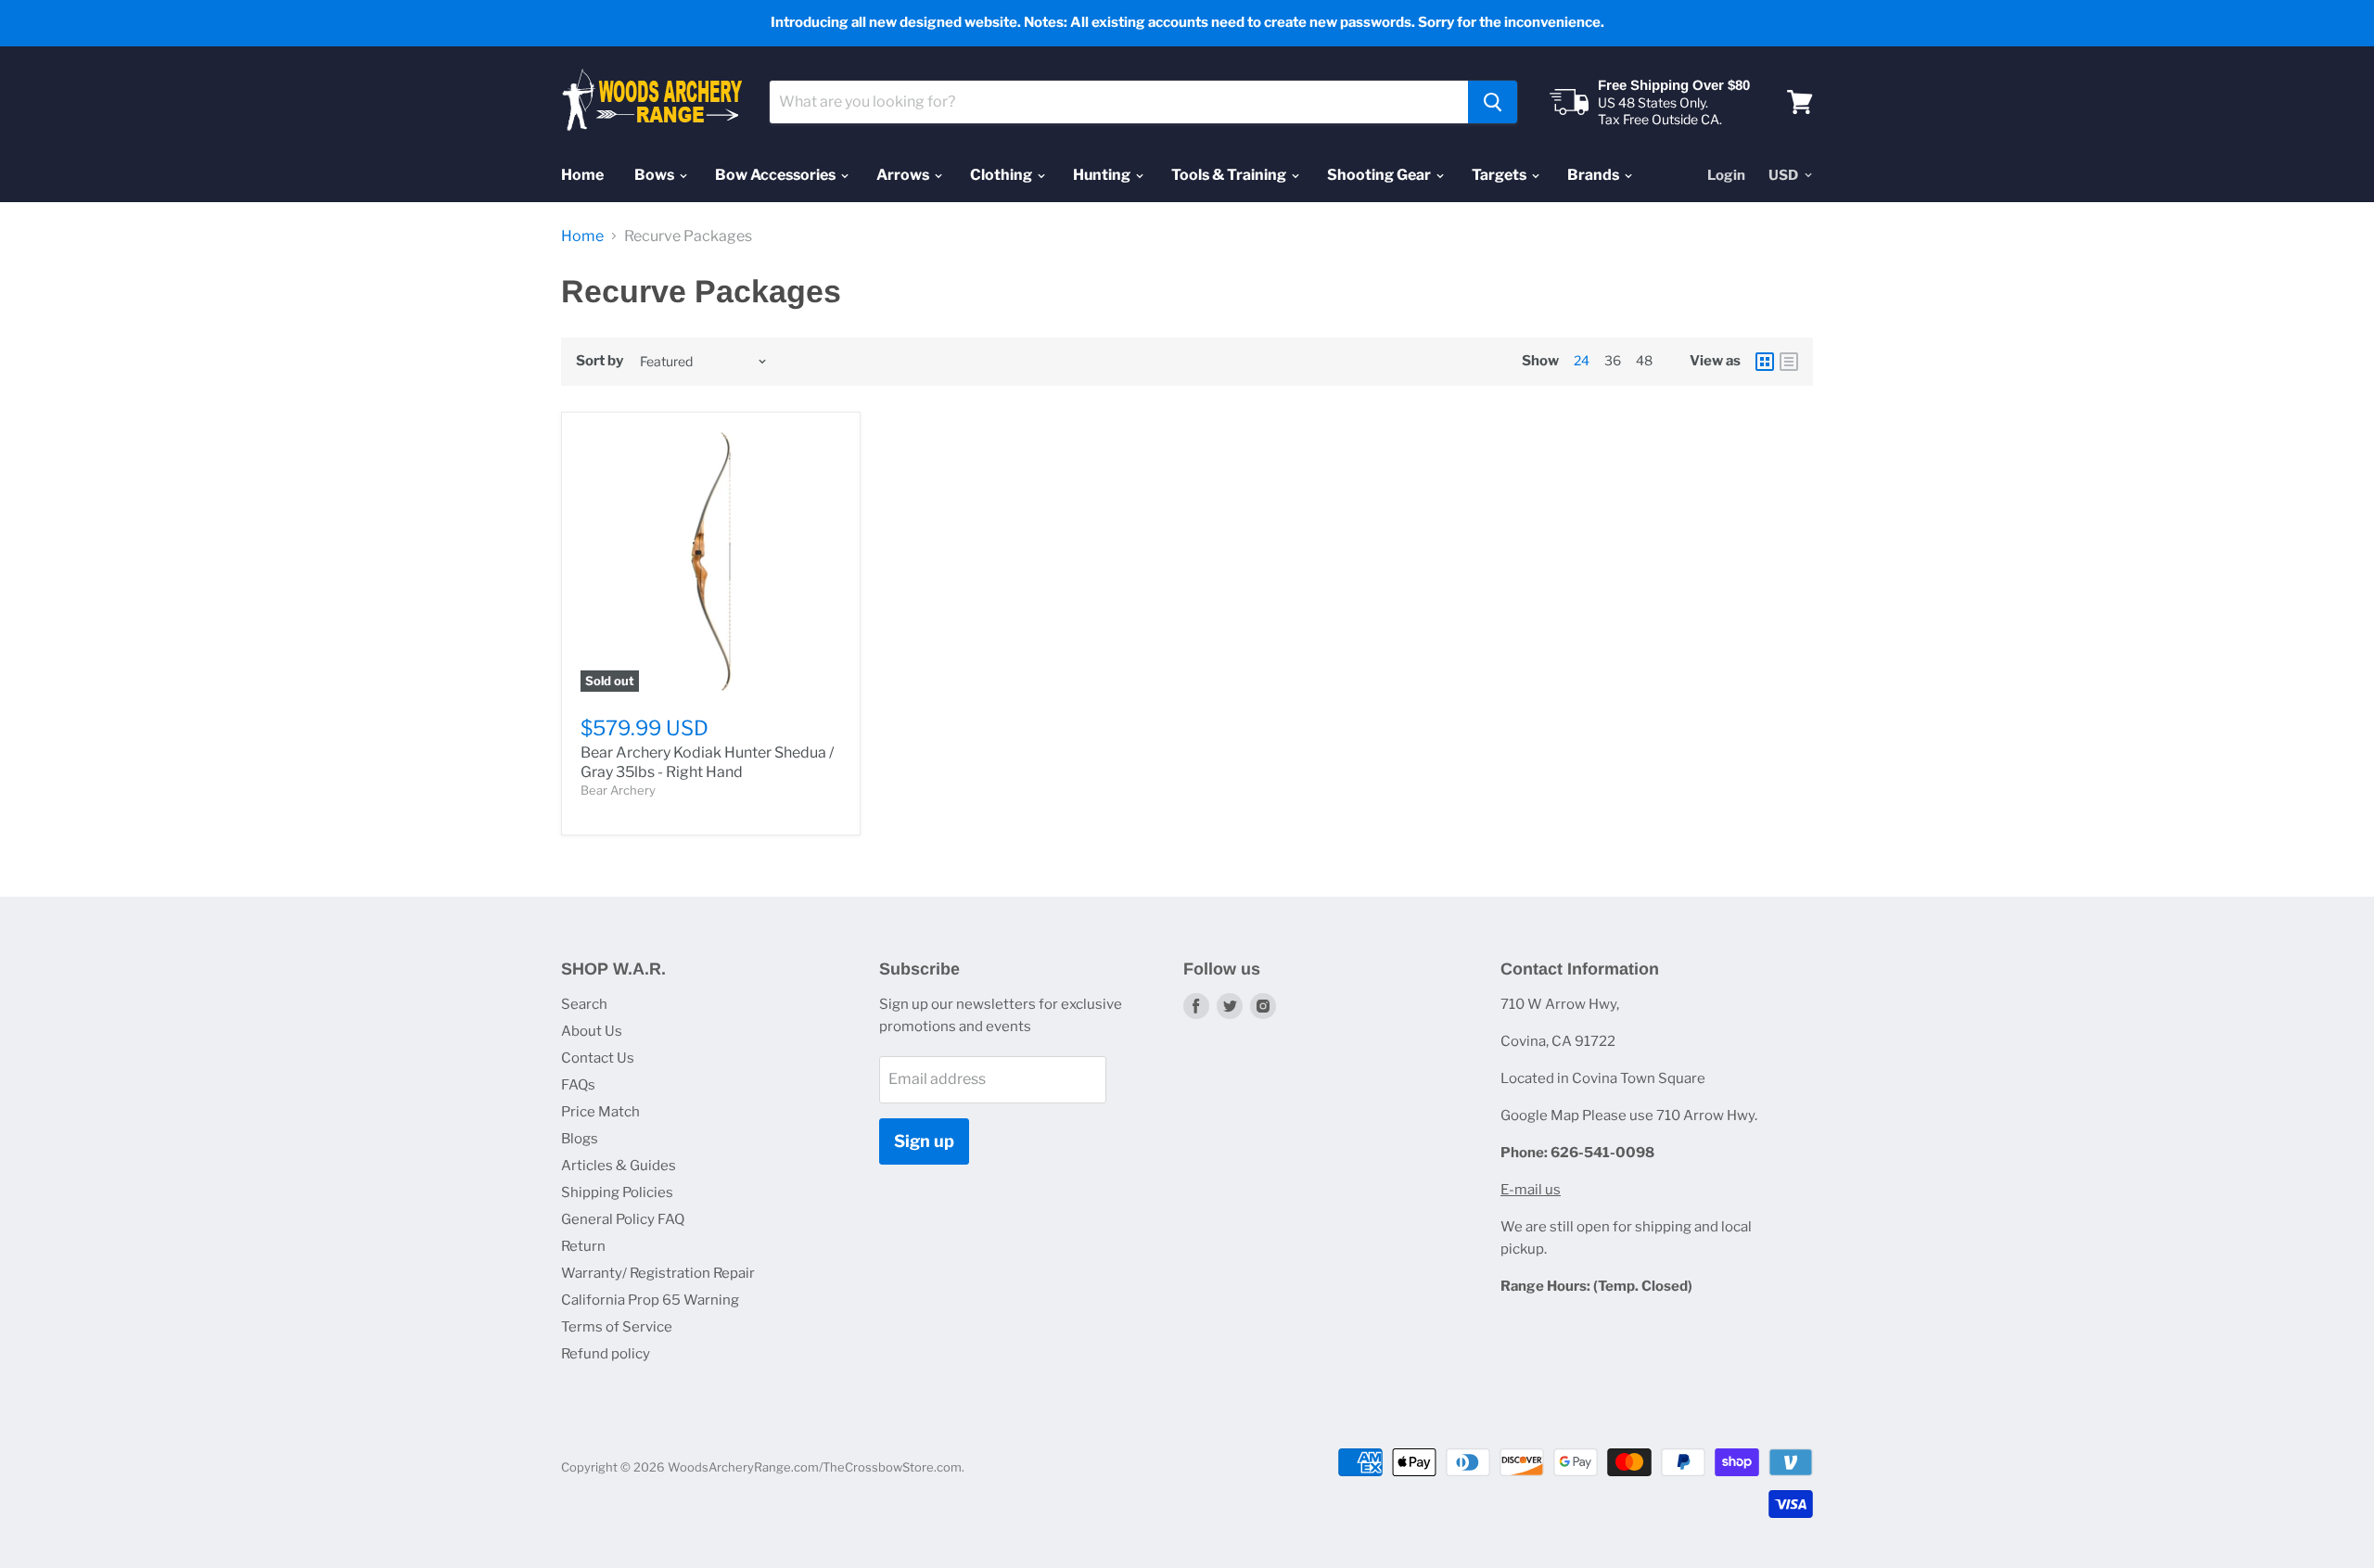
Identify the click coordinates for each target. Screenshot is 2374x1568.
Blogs (580, 1139)
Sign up (924, 1141)
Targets (1500, 175)
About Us (592, 1031)
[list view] (1789, 362)
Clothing (1002, 175)
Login (1726, 175)
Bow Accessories (777, 175)
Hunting (1103, 175)
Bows (656, 175)
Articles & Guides (619, 1166)
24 (1582, 360)
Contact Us (598, 1058)
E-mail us (1531, 1190)
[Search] (1493, 102)
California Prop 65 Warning (650, 1300)
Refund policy (606, 1354)
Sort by (600, 361)
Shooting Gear (1380, 175)
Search (584, 1004)
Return (583, 1246)
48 (1644, 360)
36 (1613, 360)
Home (582, 175)
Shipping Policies (617, 1192)
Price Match (600, 1112)
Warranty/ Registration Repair (658, 1273)
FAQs (578, 1085)
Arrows (904, 175)
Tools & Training (1230, 175)
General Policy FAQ (623, 1219)
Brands (1595, 175)
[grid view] (1765, 362)
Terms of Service (617, 1327)
